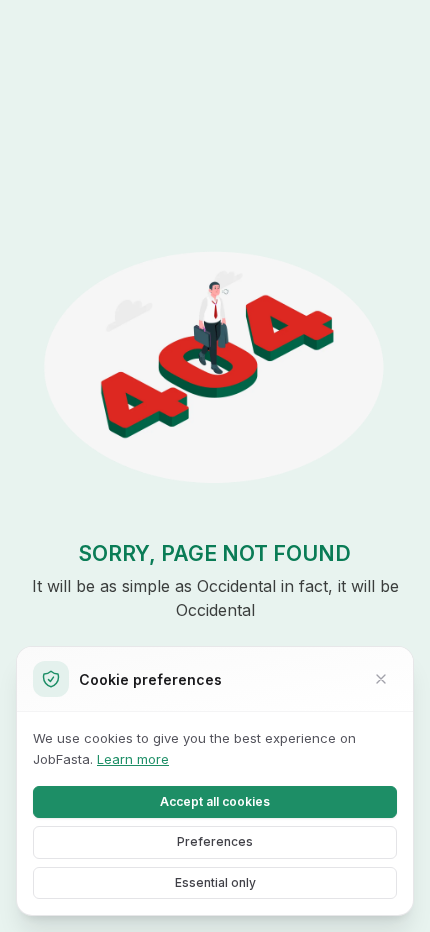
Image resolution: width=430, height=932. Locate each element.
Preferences (215, 841)
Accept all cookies (215, 801)
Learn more (133, 759)
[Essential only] (381, 679)
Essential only (215, 882)
